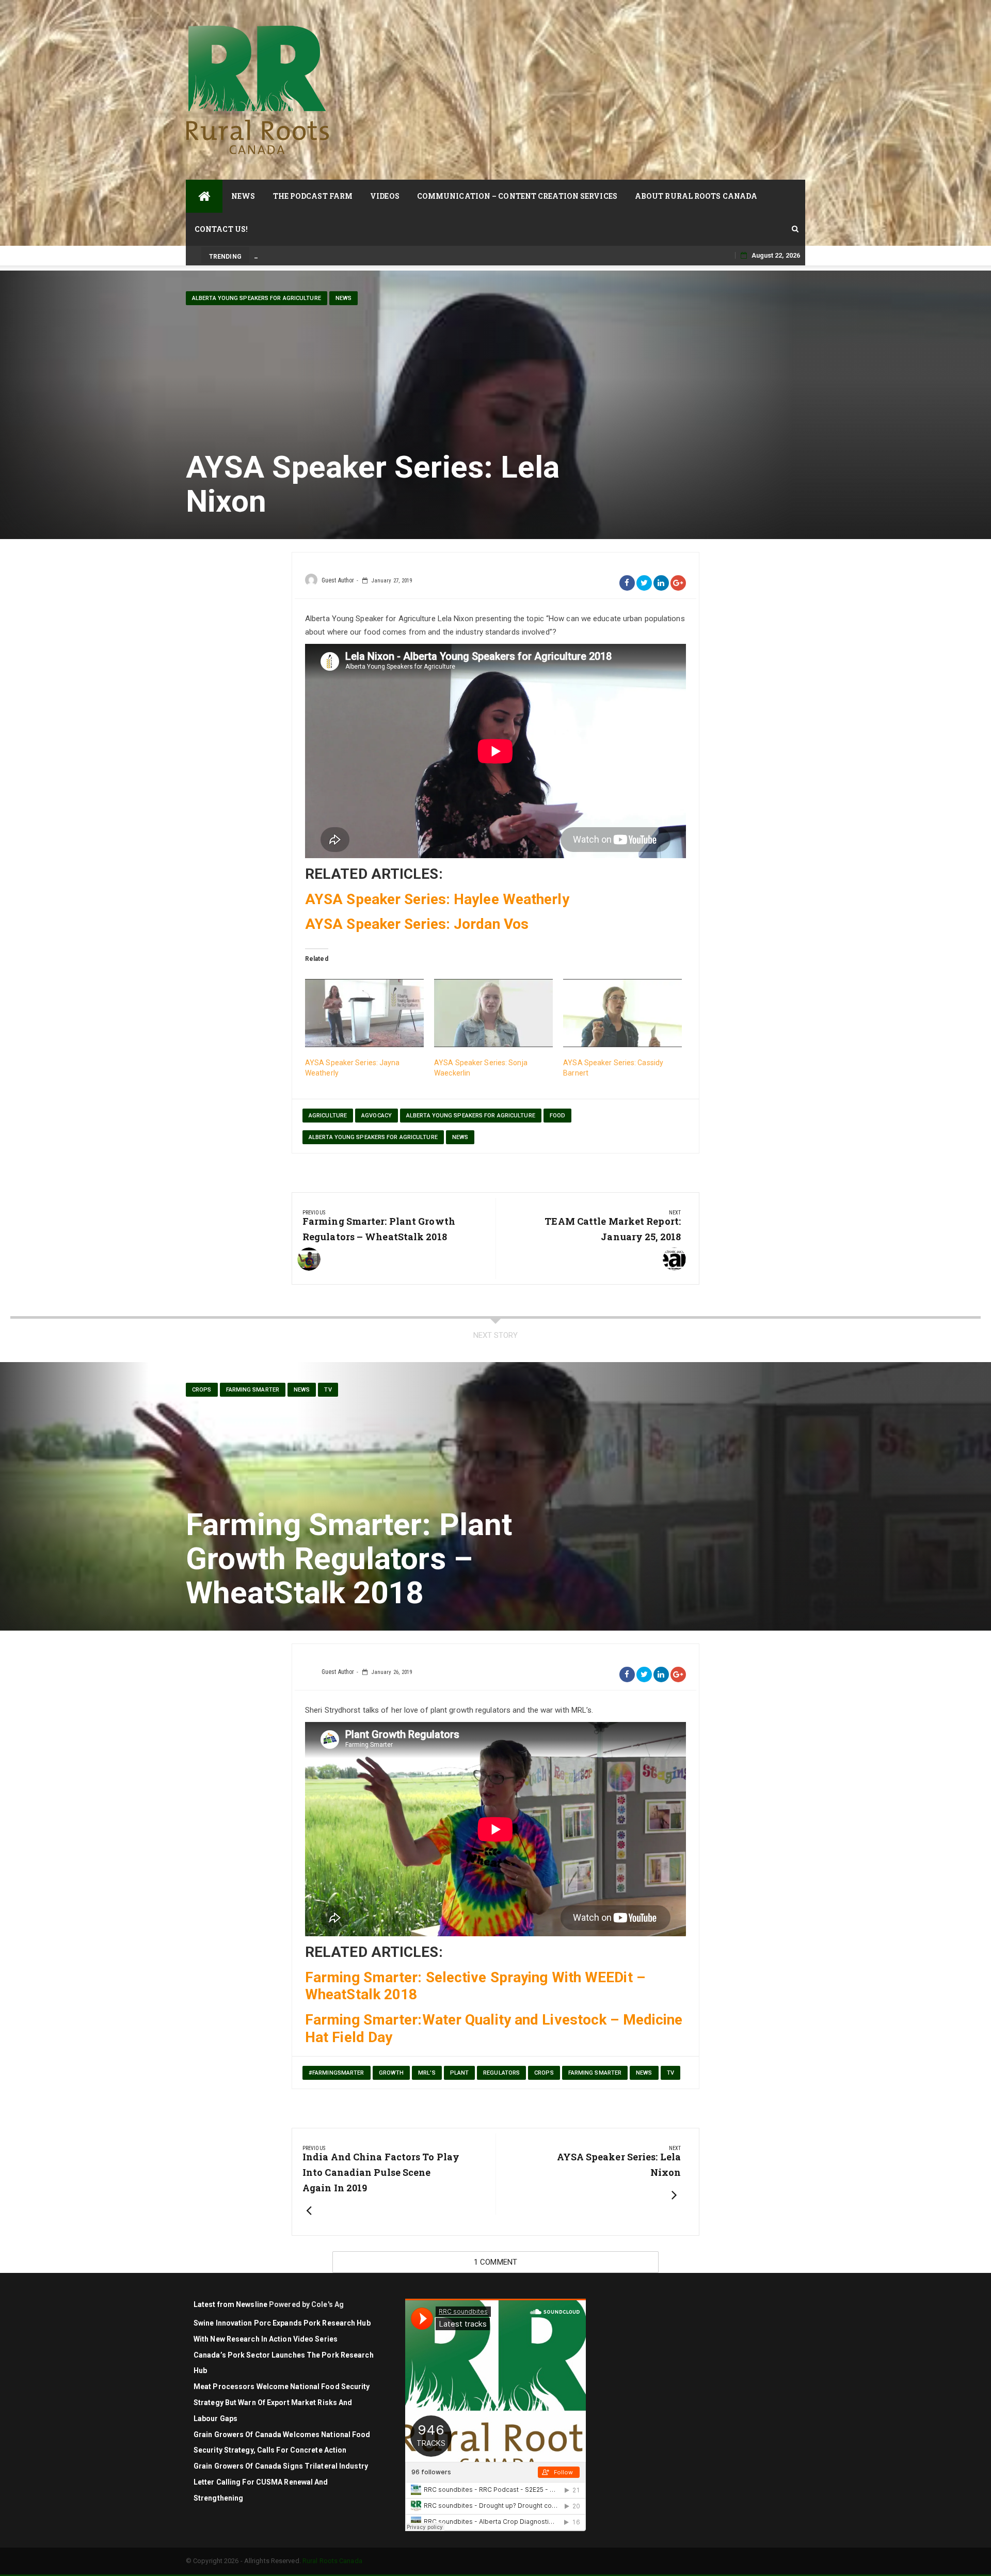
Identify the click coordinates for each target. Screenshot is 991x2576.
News (243, 196)
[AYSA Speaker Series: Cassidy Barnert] (622, 1013)
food (557, 1116)
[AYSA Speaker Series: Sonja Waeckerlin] (493, 1013)
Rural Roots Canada (332, 2561)
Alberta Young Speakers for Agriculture (257, 298)
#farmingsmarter (337, 2073)
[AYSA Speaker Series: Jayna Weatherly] (364, 1013)
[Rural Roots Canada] (204, 196)
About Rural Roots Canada (696, 196)
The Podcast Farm (313, 196)
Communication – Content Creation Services (517, 196)
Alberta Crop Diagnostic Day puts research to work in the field (348, 255)
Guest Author (338, 580)
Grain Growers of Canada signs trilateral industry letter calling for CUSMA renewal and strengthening (281, 2482)
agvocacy (377, 1116)
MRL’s (427, 2073)
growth (391, 2073)
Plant (460, 2073)
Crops (202, 1390)
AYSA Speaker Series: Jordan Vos (417, 924)
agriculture (328, 1116)
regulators (501, 2073)
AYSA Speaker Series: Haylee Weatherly (437, 899)
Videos (385, 196)
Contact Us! (221, 229)
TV (328, 1390)
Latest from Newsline (230, 2304)
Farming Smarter (253, 1390)
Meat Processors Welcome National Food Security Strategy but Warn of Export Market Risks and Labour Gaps (282, 2403)
